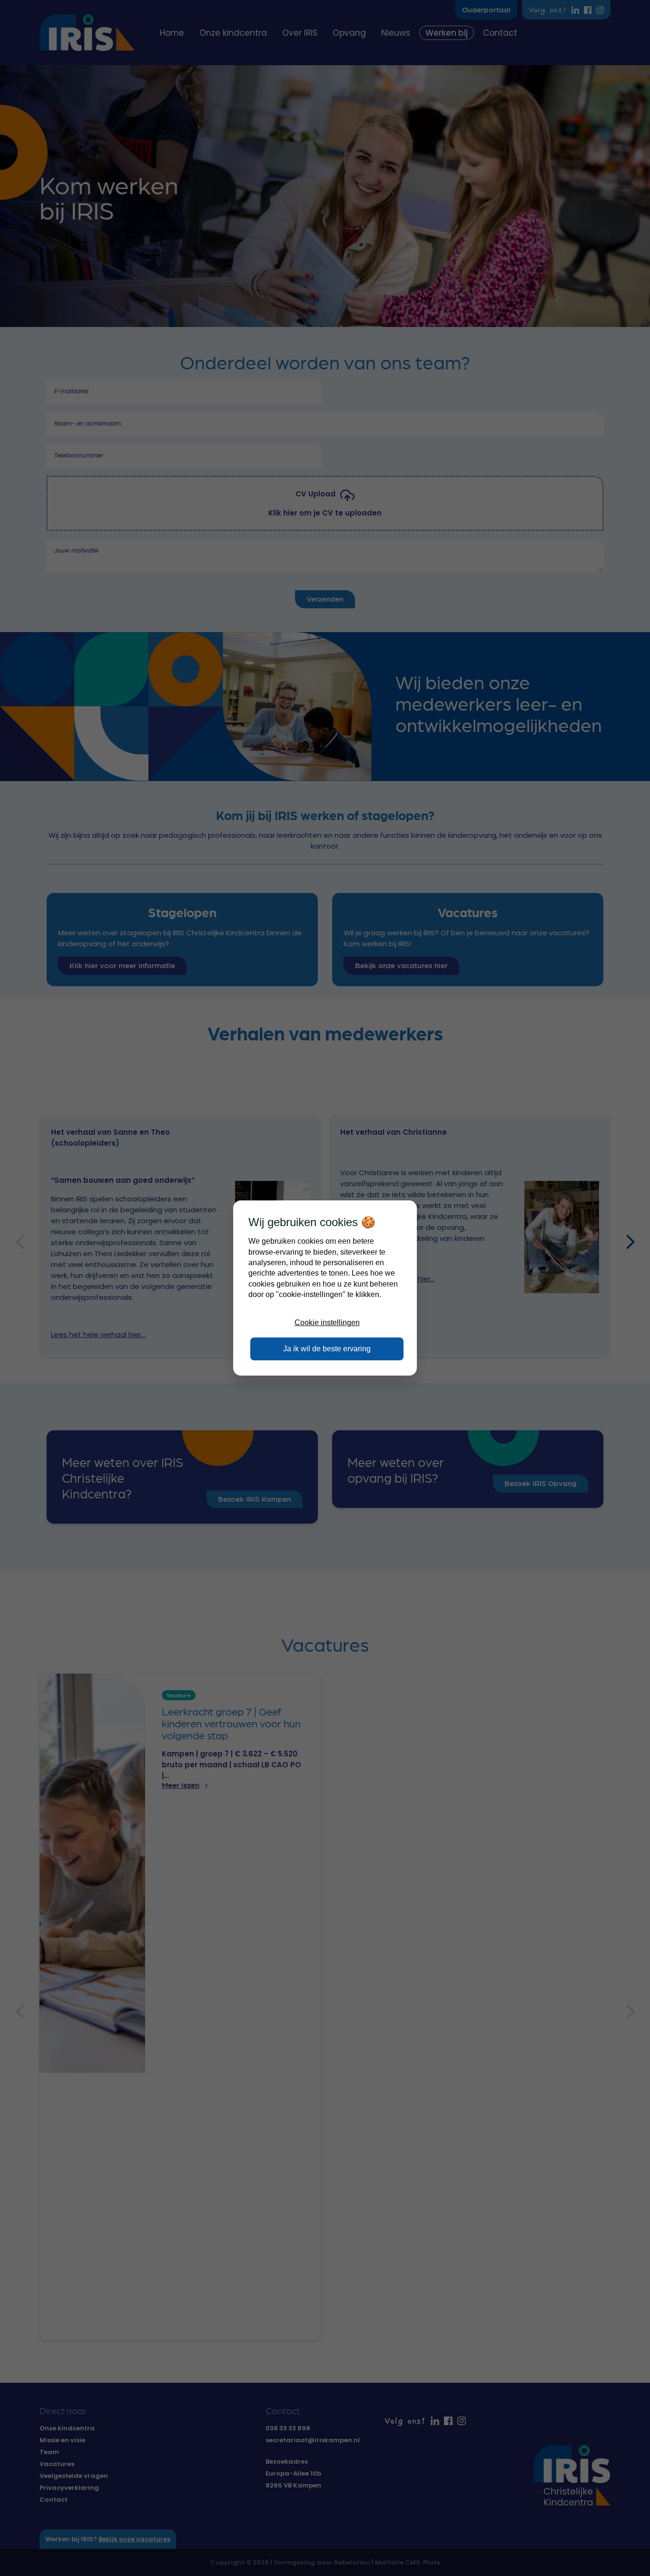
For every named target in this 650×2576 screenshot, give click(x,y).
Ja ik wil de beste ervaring (327, 1349)
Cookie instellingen (327, 1323)
